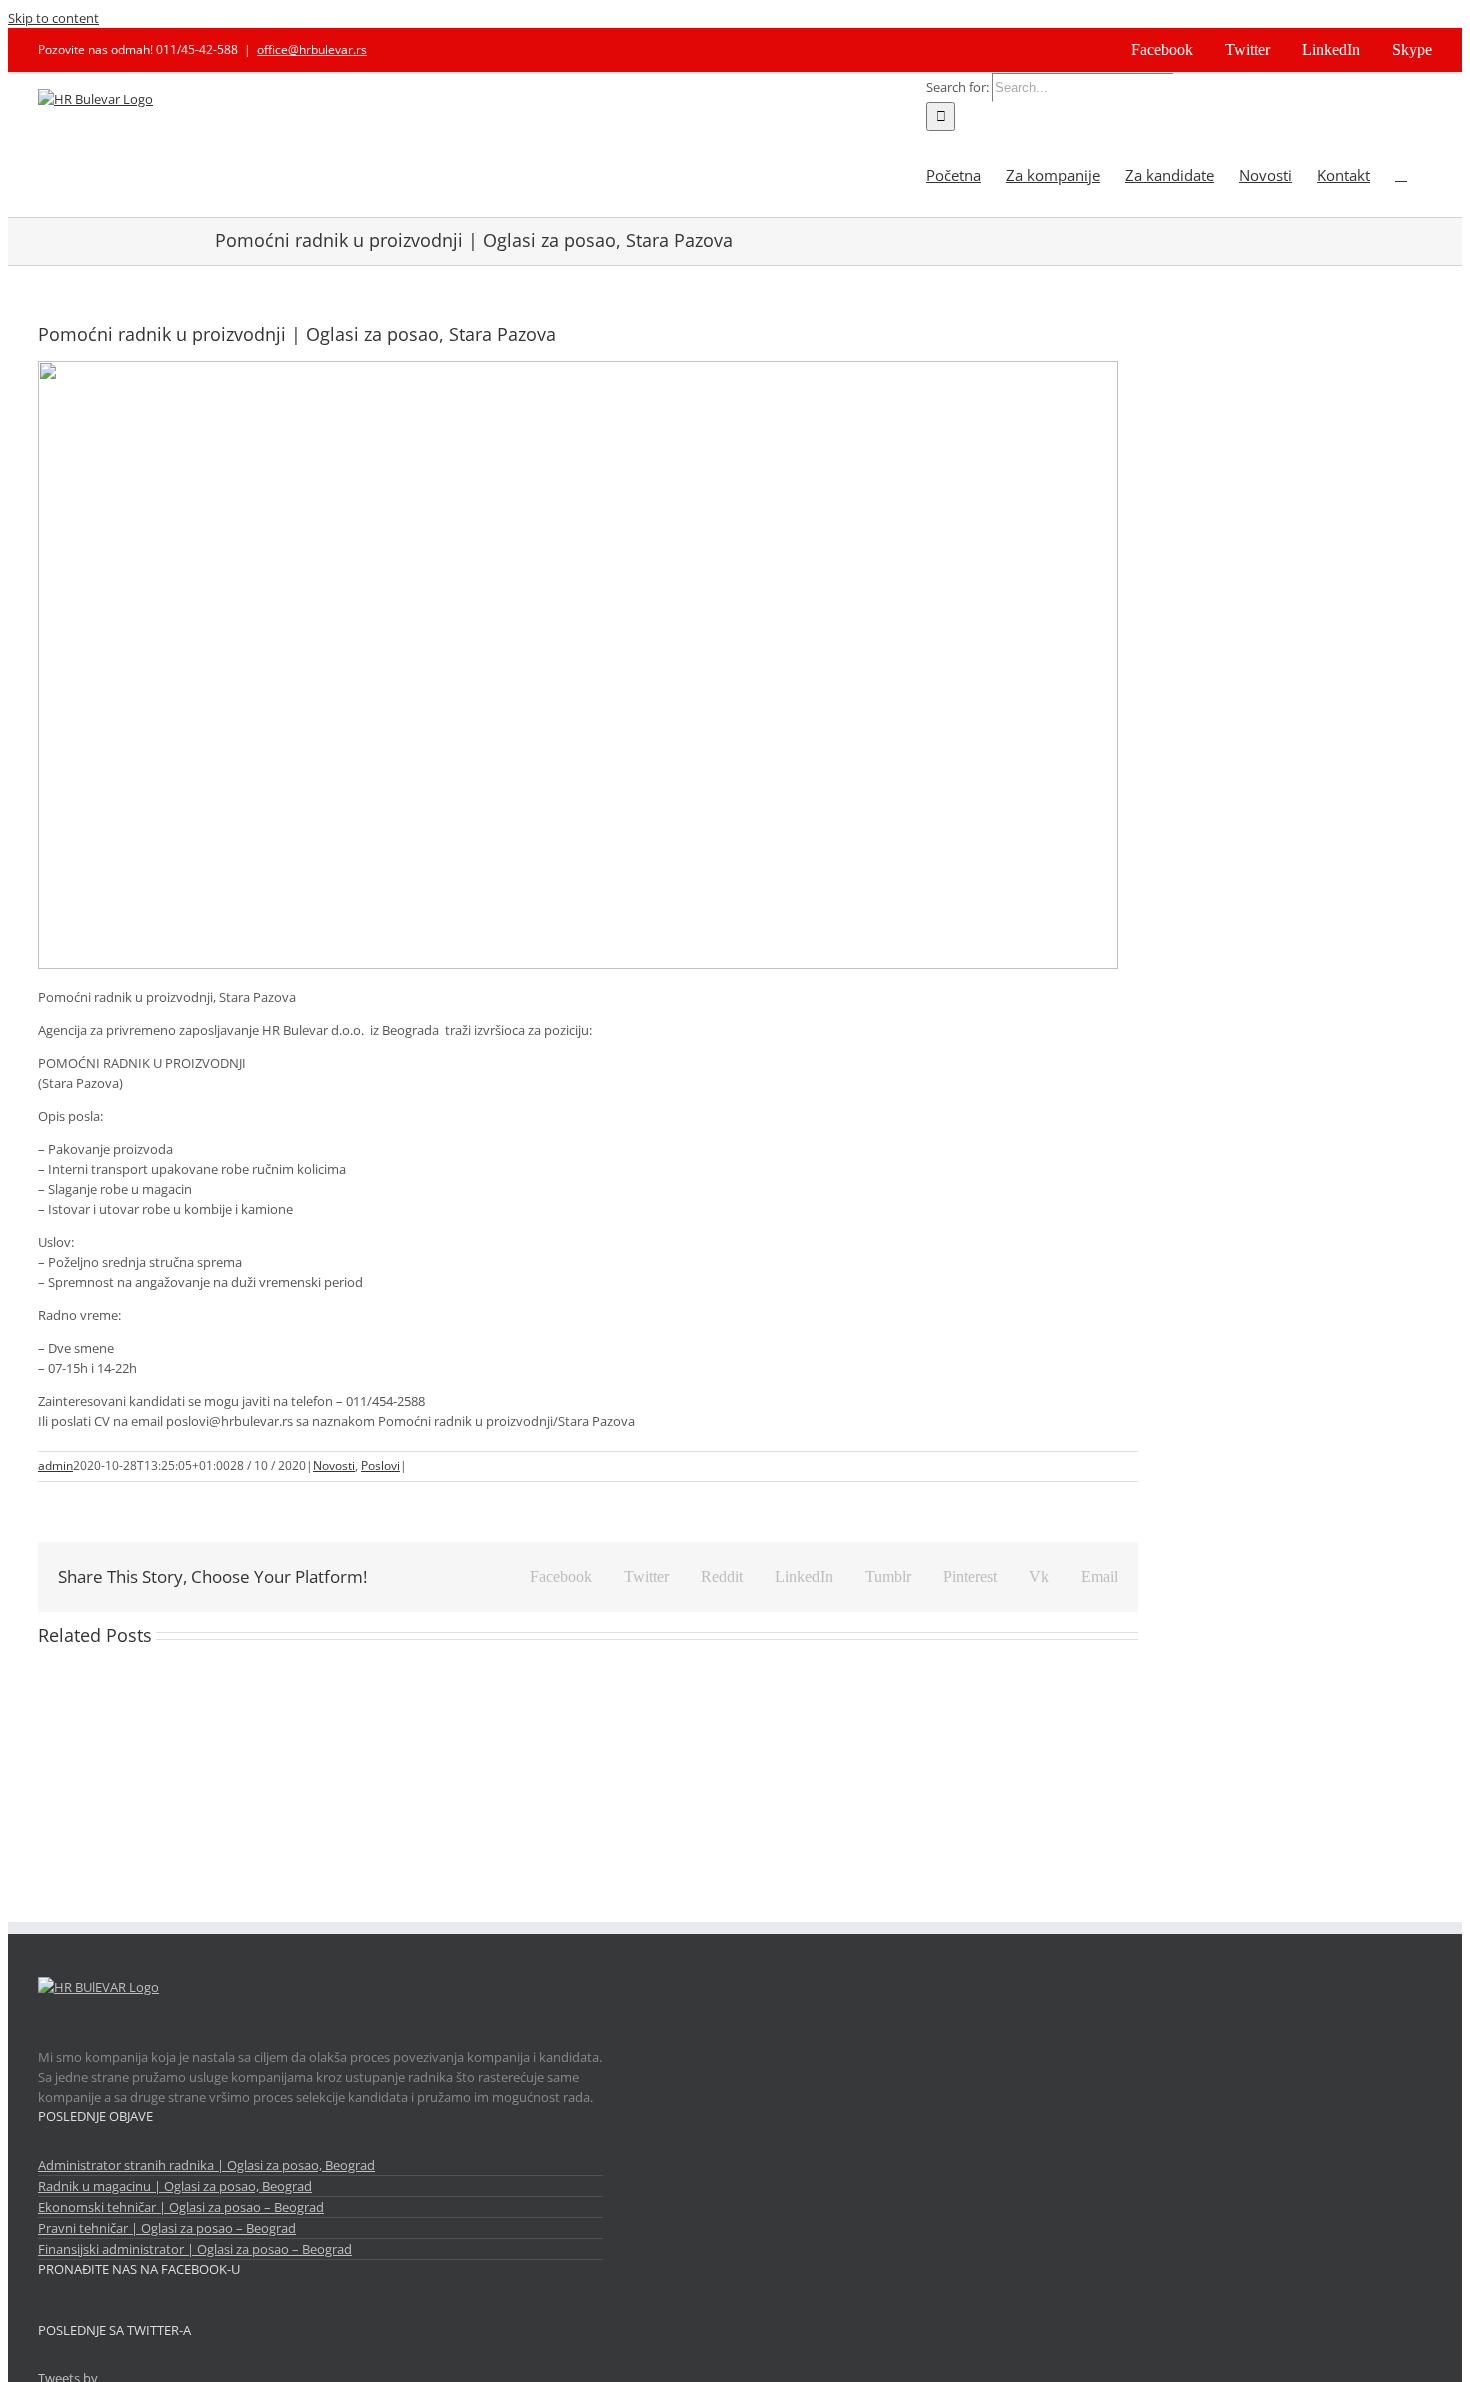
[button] (1401, 174)
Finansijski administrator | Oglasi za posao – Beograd (195, 2249)
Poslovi (380, 1465)
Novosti (334, 1465)
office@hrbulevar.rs (312, 49)
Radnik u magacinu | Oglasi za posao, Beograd (175, 2186)
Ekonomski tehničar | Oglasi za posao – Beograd (181, 2207)
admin (55, 1465)
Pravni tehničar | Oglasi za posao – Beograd (167, 2228)
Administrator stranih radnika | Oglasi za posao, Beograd (206, 2165)
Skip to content (53, 18)
